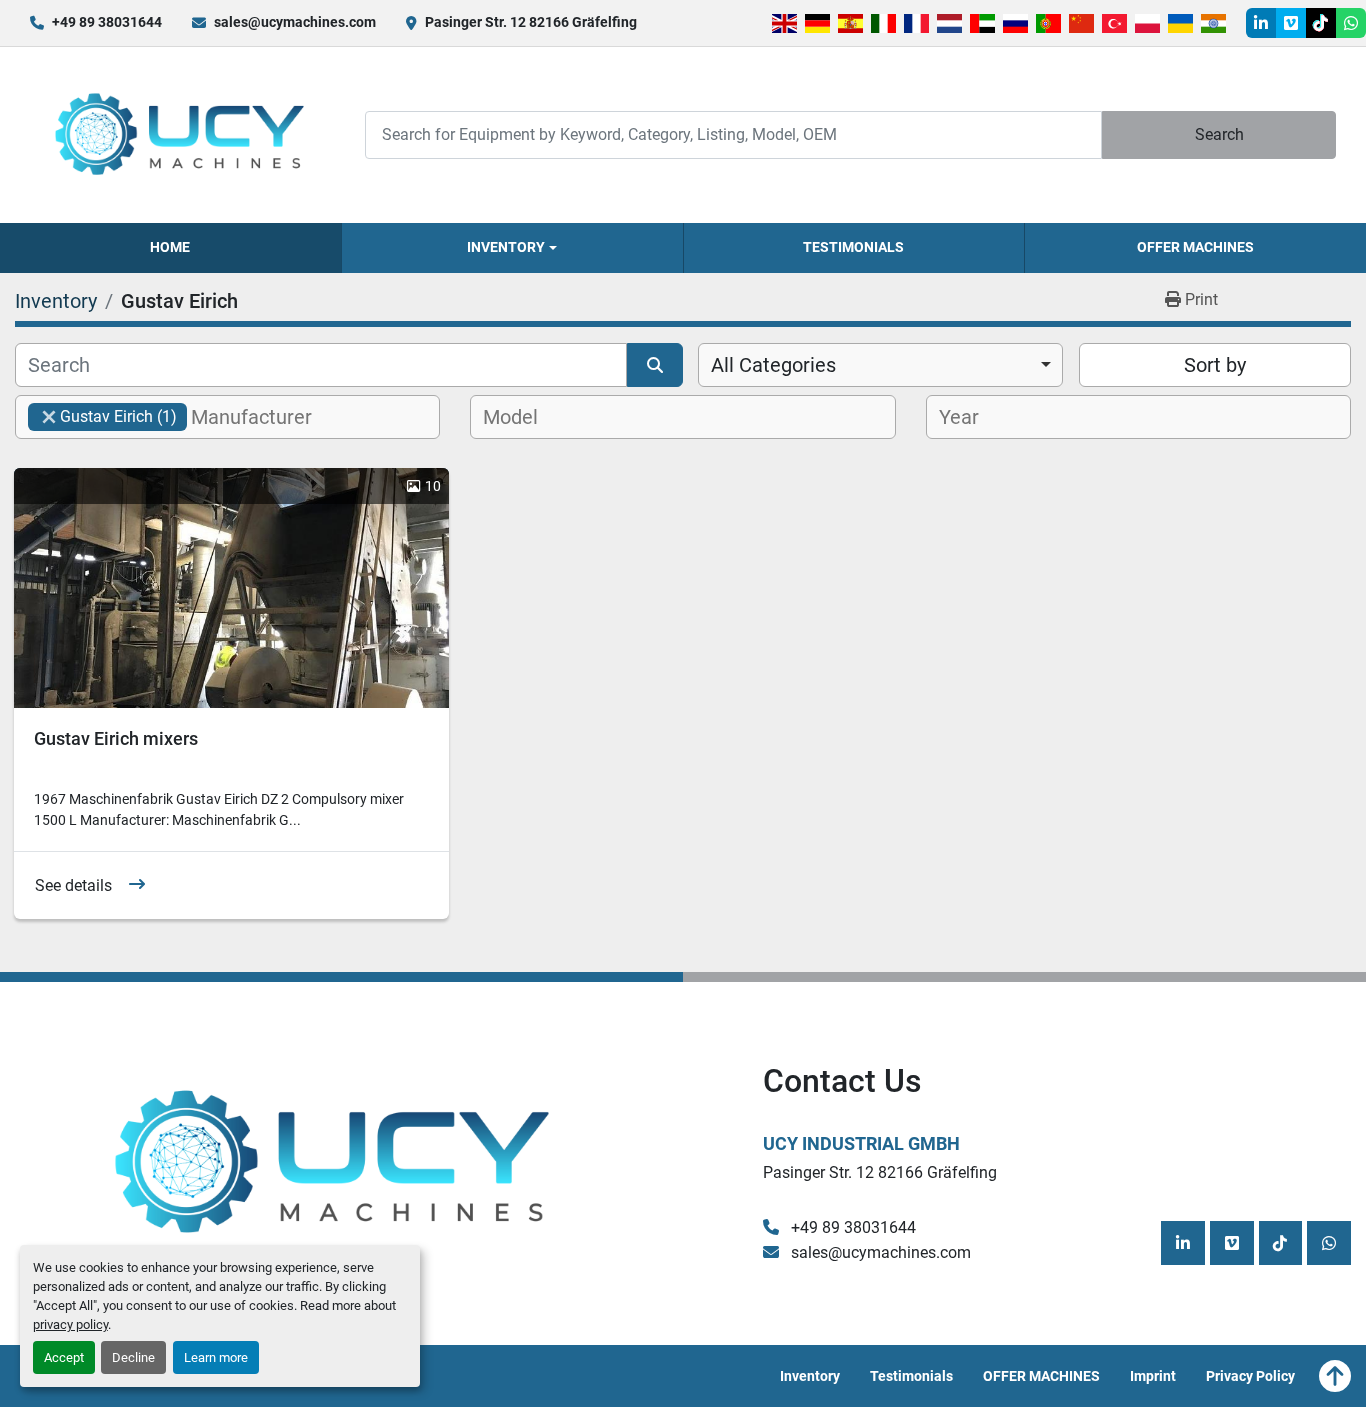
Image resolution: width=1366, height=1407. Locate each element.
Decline (133, 1357)
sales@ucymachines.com (295, 22)
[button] (512, 248)
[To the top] (1335, 1376)
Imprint (1153, 1376)
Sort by (1215, 365)
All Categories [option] (773, 365)
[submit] (655, 365)
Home (170, 247)
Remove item (49, 417)
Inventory (506, 247)
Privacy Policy (1250, 1376)
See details (73, 885)
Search (1219, 134)
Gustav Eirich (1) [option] (102, 416)
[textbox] (262, 417)
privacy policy (70, 1324)
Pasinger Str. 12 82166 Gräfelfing (531, 22)
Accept (64, 1357)
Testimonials (853, 247)
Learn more (216, 1357)
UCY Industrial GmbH (861, 1143)
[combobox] (880, 365)
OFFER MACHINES (1195, 247)
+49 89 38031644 (107, 22)
